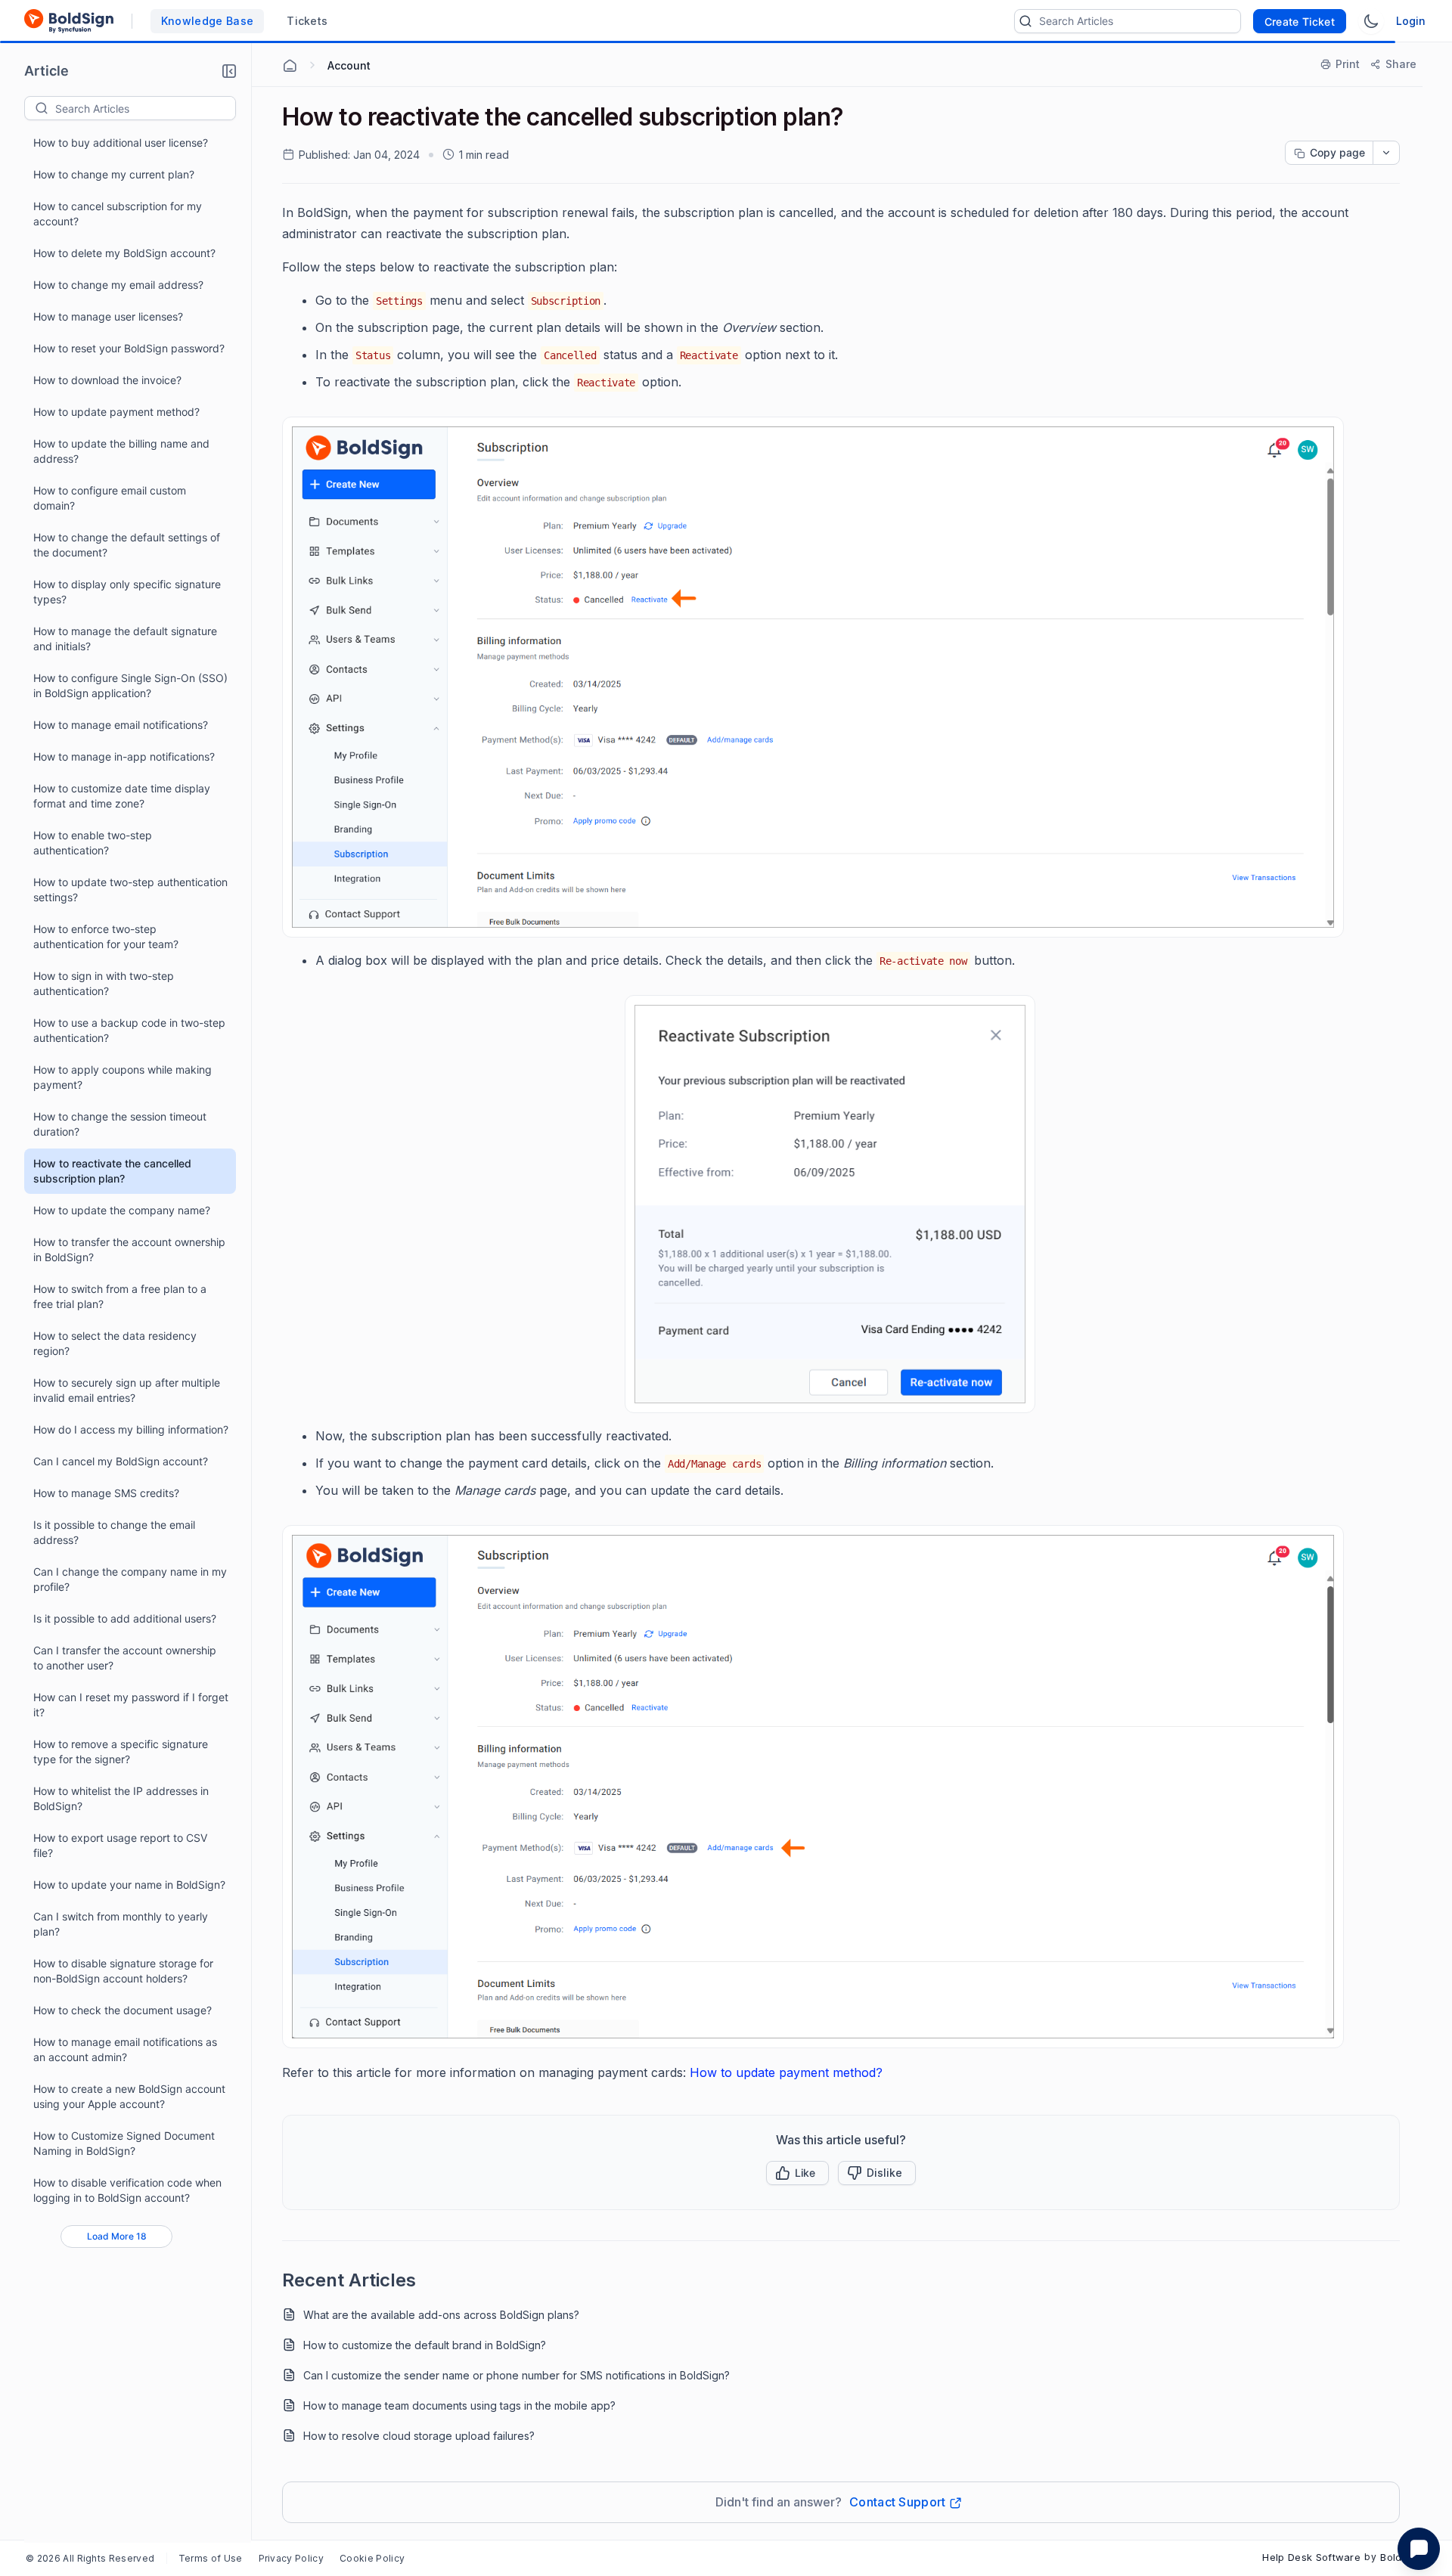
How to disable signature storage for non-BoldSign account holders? (123, 1971)
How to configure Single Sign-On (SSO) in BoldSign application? (130, 685)
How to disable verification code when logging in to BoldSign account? (127, 2190)
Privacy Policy (291, 2558)
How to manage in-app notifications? (124, 756)
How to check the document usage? (123, 2010)
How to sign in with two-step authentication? (104, 983)
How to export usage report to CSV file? (120, 1845)
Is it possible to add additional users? (125, 1618)
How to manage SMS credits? (106, 1493)
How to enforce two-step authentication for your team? (106, 936)
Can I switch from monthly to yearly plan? (121, 1924)
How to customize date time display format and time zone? (122, 796)
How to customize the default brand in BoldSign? (425, 2345)
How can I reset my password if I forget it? (131, 1705)
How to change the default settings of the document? (127, 545)
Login (1411, 21)
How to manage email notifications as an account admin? (125, 2049)
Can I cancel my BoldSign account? (121, 1461)
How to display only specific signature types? (127, 592)
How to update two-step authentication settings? (130, 890)
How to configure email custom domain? (110, 498)
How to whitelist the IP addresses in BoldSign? (121, 1798)
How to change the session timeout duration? (120, 1124)
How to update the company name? (122, 1210)
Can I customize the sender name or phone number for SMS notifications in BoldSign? (517, 2375)
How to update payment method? (116, 412)
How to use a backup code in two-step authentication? (129, 1030)
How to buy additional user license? (121, 143)
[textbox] (145, 108)
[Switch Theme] (1371, 21)
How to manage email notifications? (121, 725)
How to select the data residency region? (115, 1343)
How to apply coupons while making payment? (123, 1077)
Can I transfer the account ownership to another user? (125, 1658)
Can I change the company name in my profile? (130, 1579)
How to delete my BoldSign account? (124, 253)
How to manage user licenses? (108, 316)
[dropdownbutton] (1386, 153)
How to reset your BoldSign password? (129, 348)
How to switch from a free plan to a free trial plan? (120, 1296)
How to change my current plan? (114, 174)
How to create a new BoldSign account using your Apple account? (129, 2096)
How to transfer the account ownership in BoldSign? (129, 1249)
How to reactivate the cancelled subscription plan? (112, 1171)
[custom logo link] (69, 21)
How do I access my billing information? (131, 1429)
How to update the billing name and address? (121, 451)
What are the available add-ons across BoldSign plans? (441, 2315)
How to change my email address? (118, 285)
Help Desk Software (1311, 2557)
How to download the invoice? (107, 380)
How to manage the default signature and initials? (125, 639)
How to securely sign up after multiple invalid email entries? (127, 1390)
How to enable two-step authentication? (93, 843)
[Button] (877, 2173)
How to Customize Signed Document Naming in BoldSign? (124, 2143)
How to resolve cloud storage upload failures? (419, 2436)
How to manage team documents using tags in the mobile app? (459, 2406)
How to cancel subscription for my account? (118, 214)
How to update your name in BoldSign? (129, 1885)
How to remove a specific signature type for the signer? (121, 1751)
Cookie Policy (372, 2558)
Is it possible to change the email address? (114, 1532)
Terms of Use (211, 2558)
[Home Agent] (290, 66)
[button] (229, 71)
